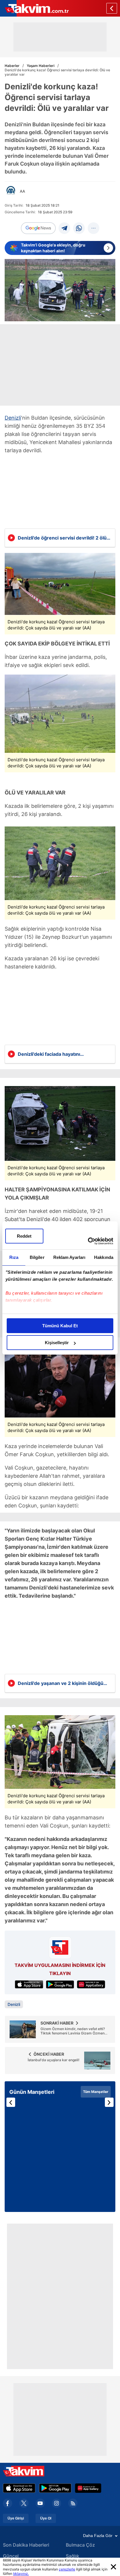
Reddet (24, 1236)
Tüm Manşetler (96, 2092)
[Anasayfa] (112, 8)
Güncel (11, 2556)
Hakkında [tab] (104, 1257)
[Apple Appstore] (19, 2488)
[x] (24, 2503)
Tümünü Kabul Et (60, 1326)
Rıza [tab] (14, 1257)
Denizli (13, 418)
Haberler (12, 66)
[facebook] (8, 2503)
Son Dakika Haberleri (26, 2545)
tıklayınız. (21, 2574)
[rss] (73, 2503)
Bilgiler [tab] (37, 1257)
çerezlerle (67, 2569)
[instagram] (57, 2503)
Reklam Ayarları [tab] (69, 1257)
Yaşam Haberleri (41, 66)
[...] (93, 228)
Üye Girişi (16, 2518)
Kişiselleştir (57, 1343)
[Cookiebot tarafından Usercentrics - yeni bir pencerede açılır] (88, 1241)
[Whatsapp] (79, 228)
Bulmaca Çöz (80, 2545)
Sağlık (73, 2556)
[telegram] (64, 228)
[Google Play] (55, 2488)
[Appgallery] (88, 2488)
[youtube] (40, 2503)
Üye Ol (46, 2518)
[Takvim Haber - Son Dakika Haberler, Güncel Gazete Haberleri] (34, 8)
